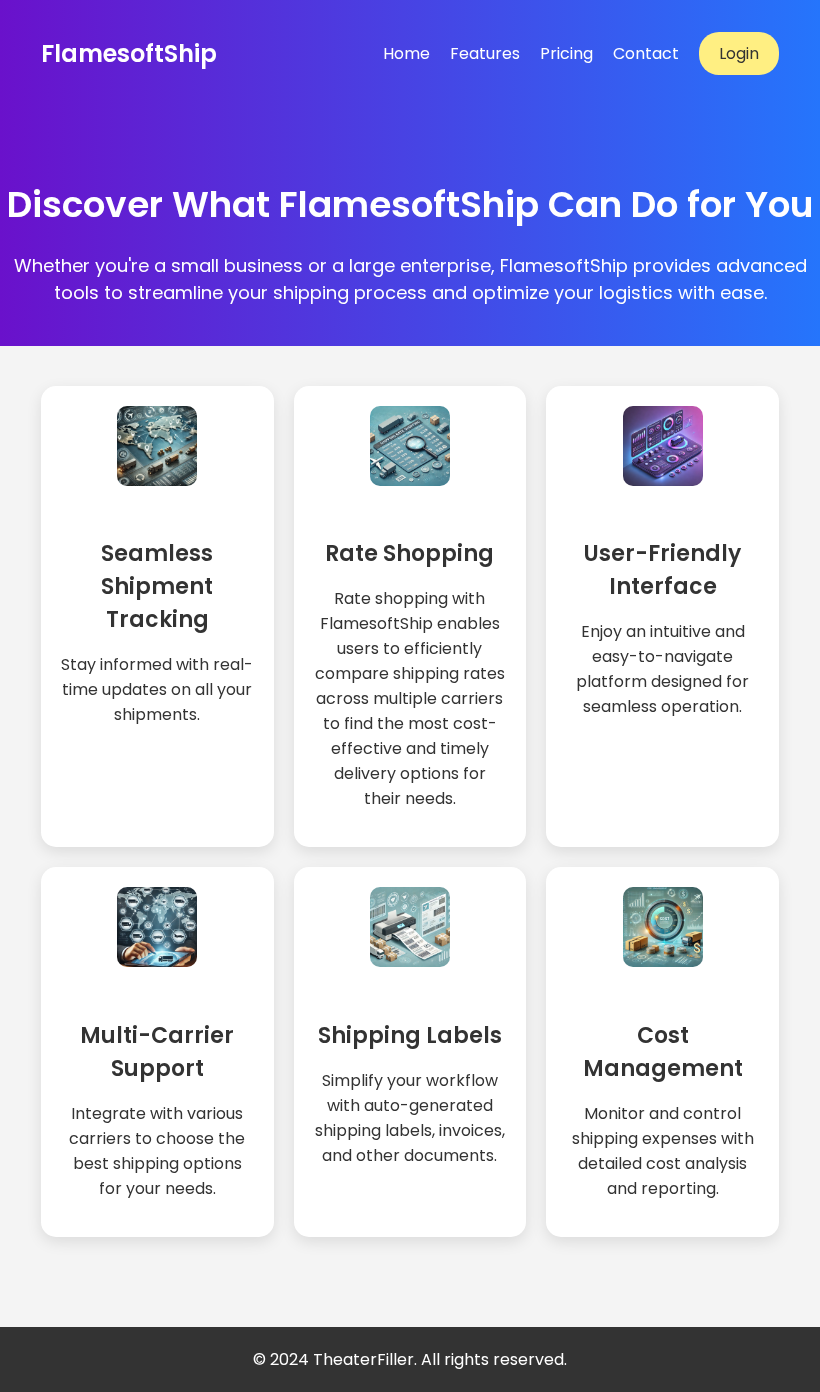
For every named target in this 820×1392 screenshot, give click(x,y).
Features (485, 53)
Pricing (566, 53)
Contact (646, 53)
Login (739, 53)
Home (406, 53)
